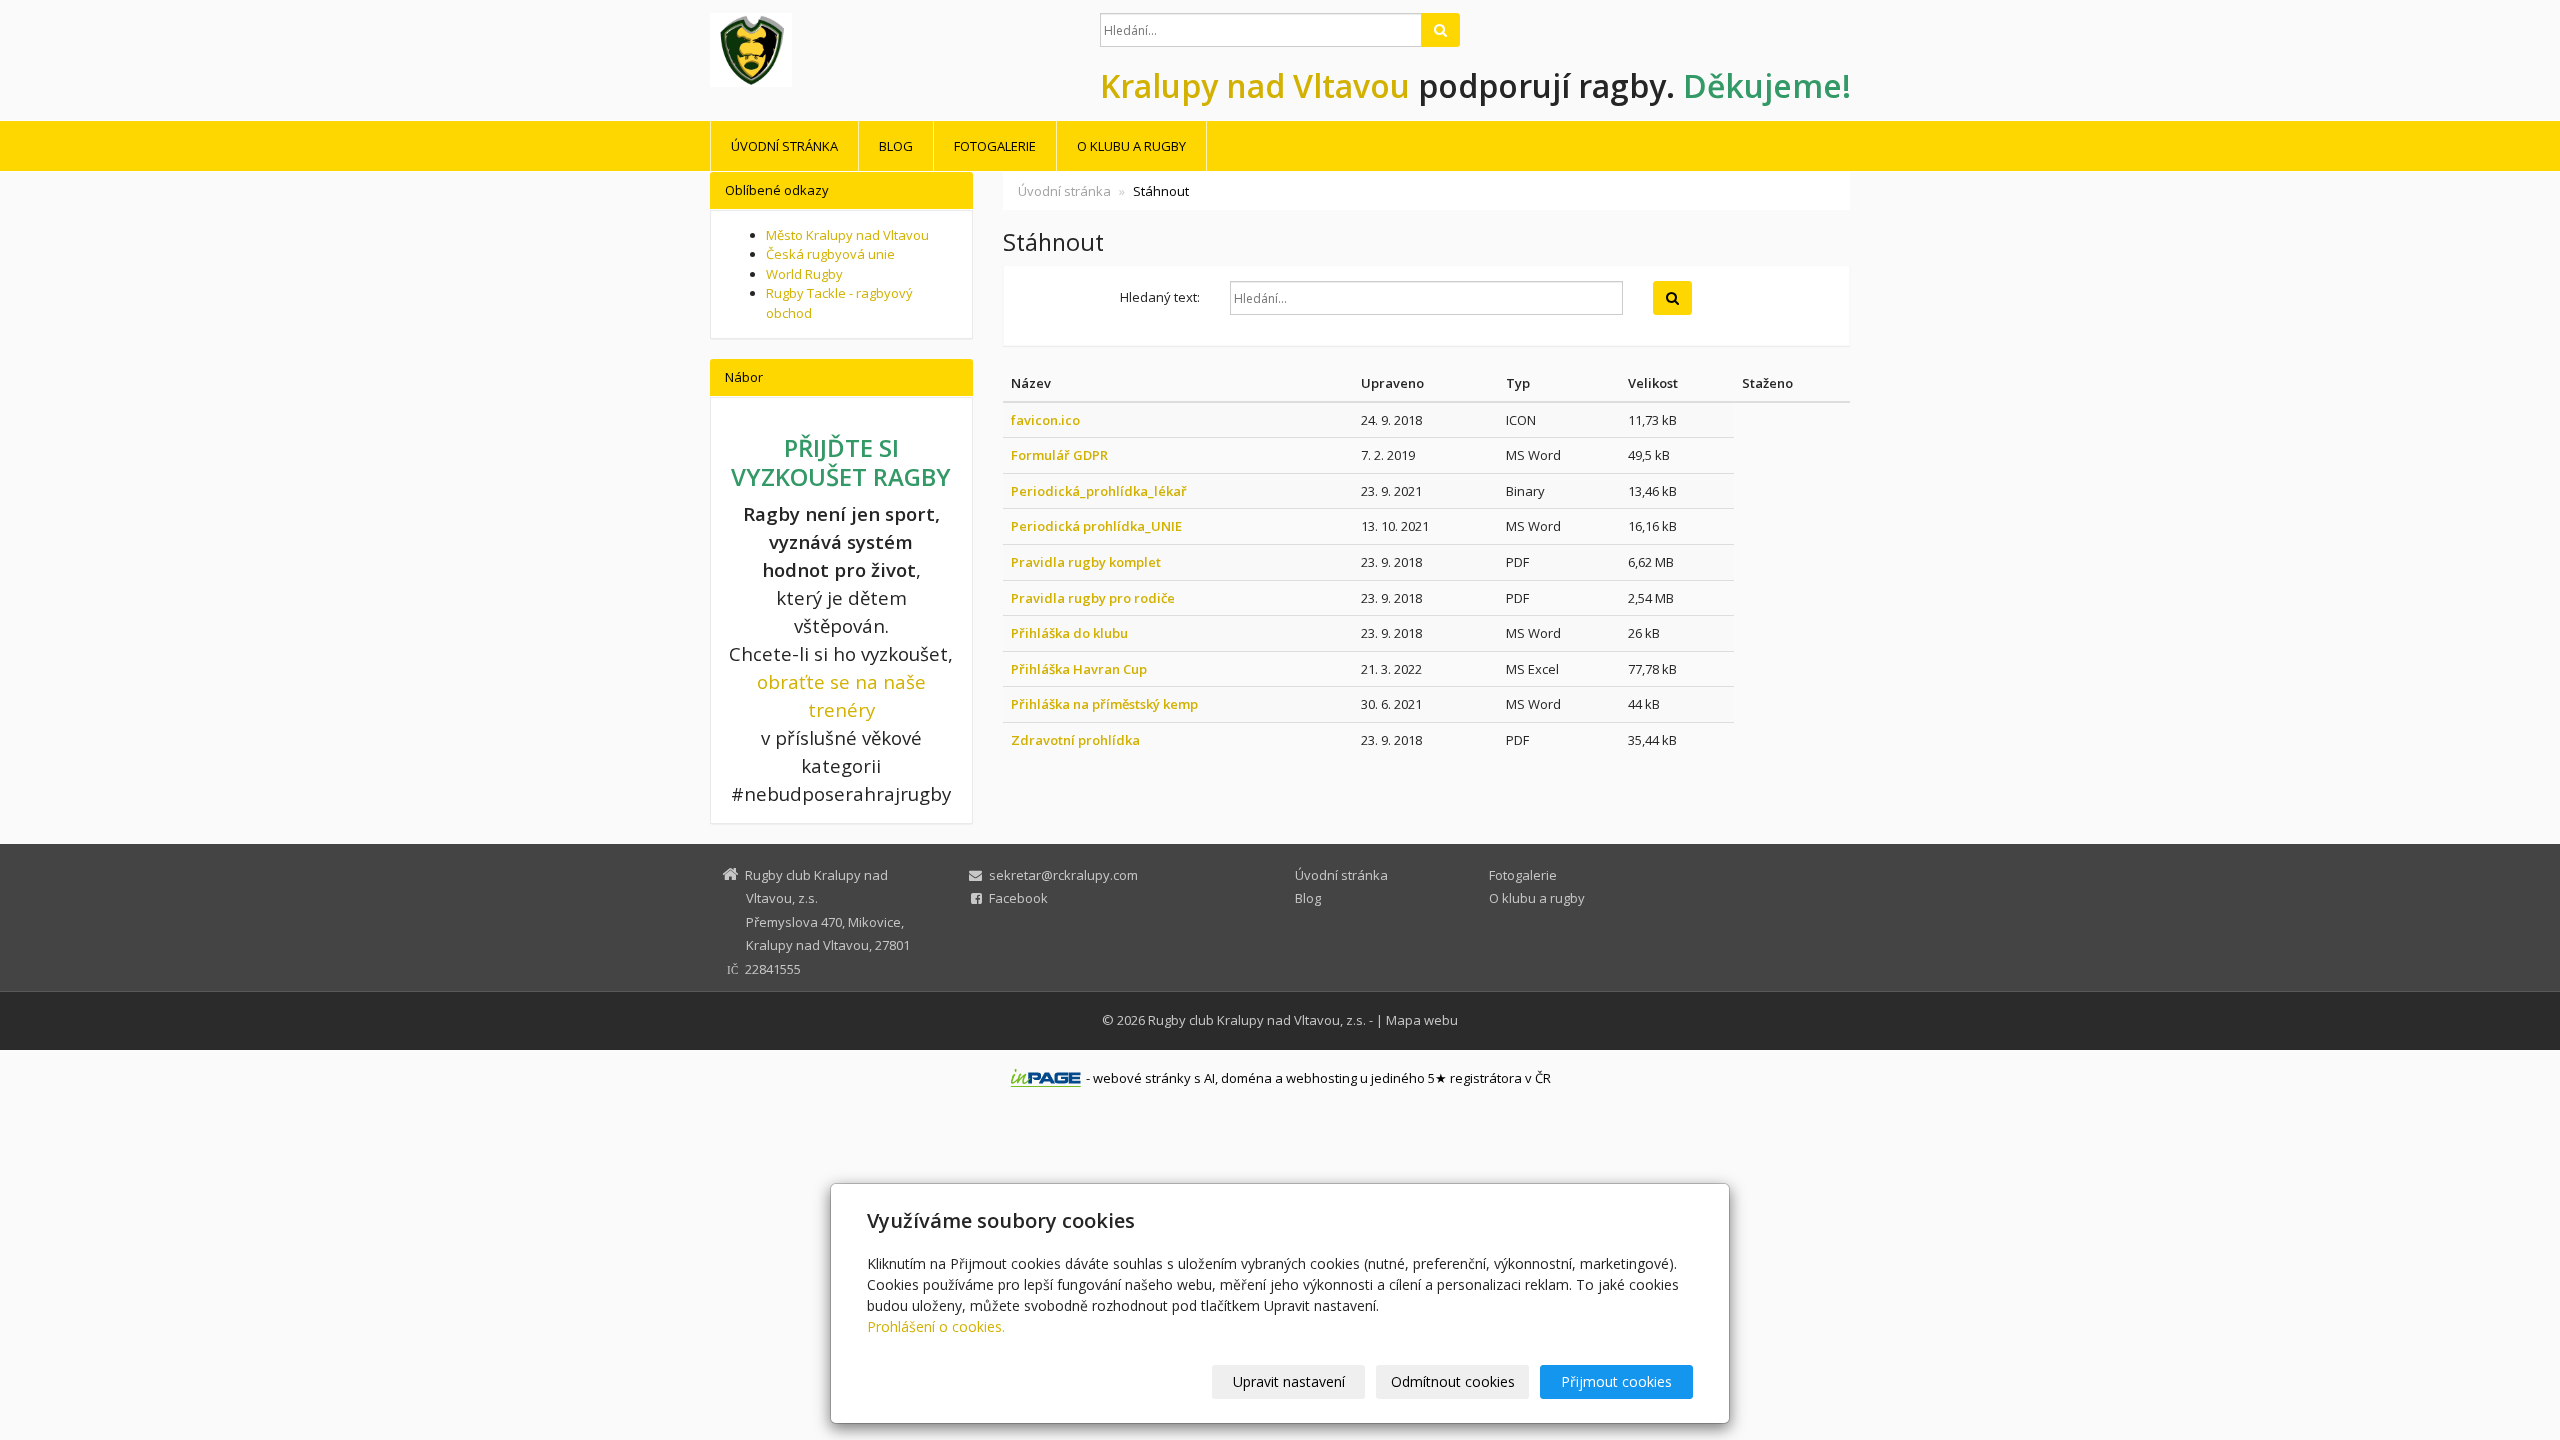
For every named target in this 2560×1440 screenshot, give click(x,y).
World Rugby (804, 274)
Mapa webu (1422, 1020)
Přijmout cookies (1616, 1381)
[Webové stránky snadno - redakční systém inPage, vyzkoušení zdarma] (1046, 1078)
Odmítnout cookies (1453, 1381)
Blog (896, 146)
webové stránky (1142, 1078)
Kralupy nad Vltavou (1255, 85)
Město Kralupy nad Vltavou (847, 235)
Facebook (1018, 898)
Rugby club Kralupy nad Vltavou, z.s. (1257, 1020)
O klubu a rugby (1131, 146)
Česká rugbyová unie (830, 254)
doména (1246, 1078)
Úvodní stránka (784, 146)
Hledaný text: (1160, 297)
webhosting (1321, 1078)
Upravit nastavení (1289, 1381)
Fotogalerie (995, 146)
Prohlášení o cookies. (936, 1326)
